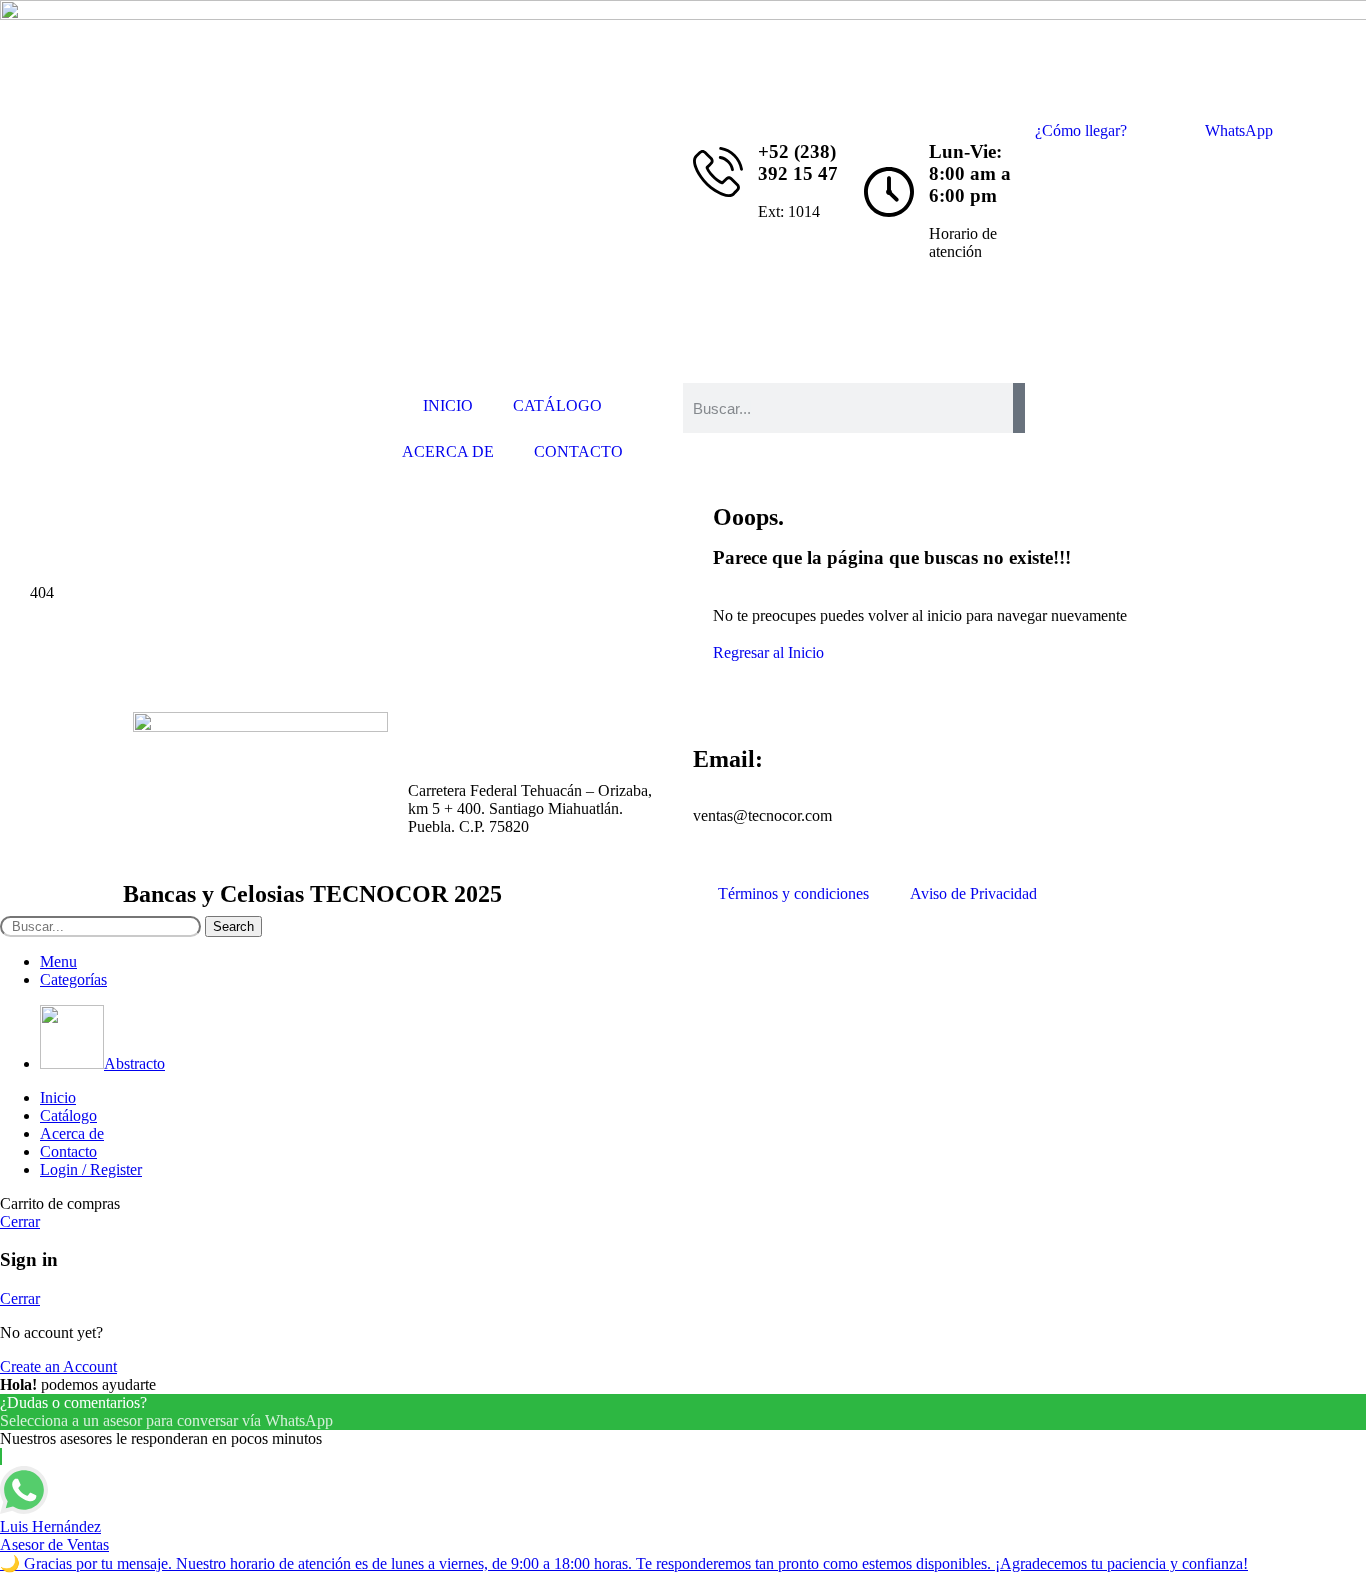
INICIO (448, 405)
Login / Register (91, 1169)
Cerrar (20, 1221)
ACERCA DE (448, 451)
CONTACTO (578, 451)
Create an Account (58, 1366)
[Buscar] (1019, 408)
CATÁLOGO (557, 405)
